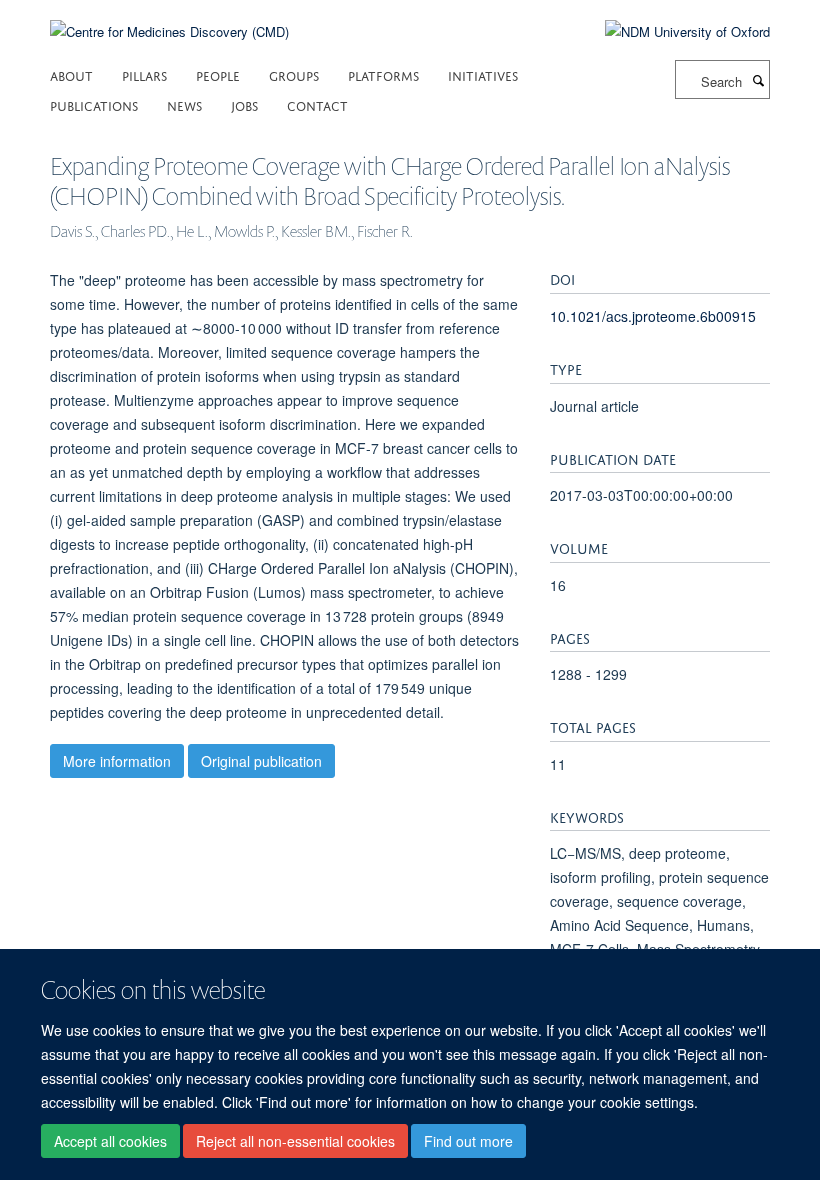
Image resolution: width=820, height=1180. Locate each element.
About (71, 74)
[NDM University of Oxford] (672, 32)
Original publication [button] (261, 761)
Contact (317, 104)
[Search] (758, 80)
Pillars (144, 74)
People (218, 74)
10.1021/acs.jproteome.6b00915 (653, 316)
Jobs (244, 104)
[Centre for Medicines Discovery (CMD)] (169, 19)
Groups (294, 74)
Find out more (468, 1141)
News (184, 104)
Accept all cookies (110, 1141)
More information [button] (117, 761)
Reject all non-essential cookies (295, 1141)
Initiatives (483, 74)
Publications (94, 104)
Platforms (383, 74)
